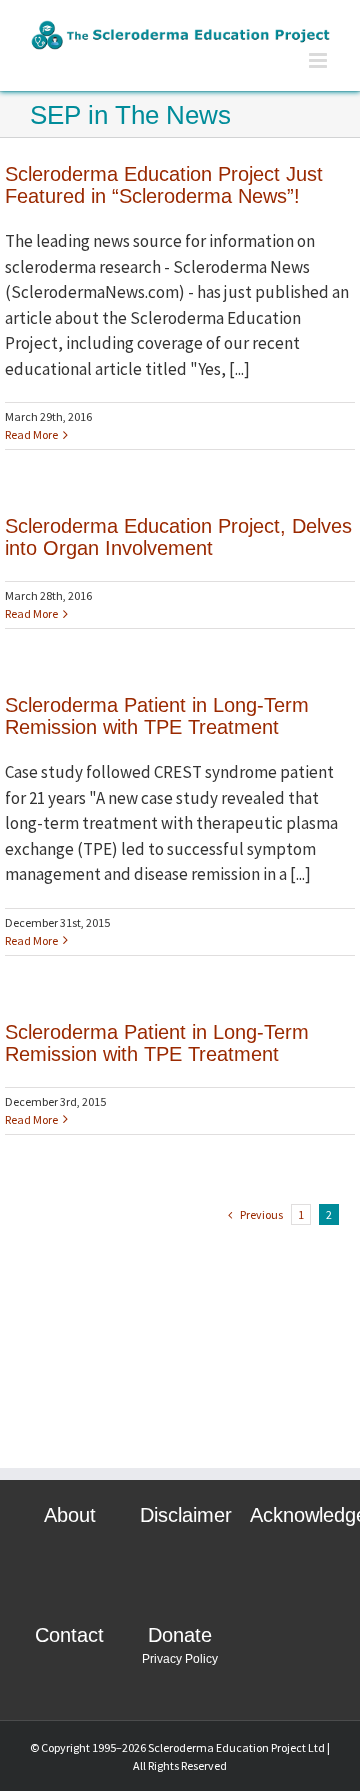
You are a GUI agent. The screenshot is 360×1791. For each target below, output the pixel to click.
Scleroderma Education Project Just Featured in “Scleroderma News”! (164, 185)
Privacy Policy (180, 1659)
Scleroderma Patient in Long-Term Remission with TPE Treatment (157, 716)
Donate (180, 1635)
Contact (69, 1635)
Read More (31, 434)
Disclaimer (186, 1515)
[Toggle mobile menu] (319, 60)
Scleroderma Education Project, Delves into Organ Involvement (178, 537)
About (70, 1515)
